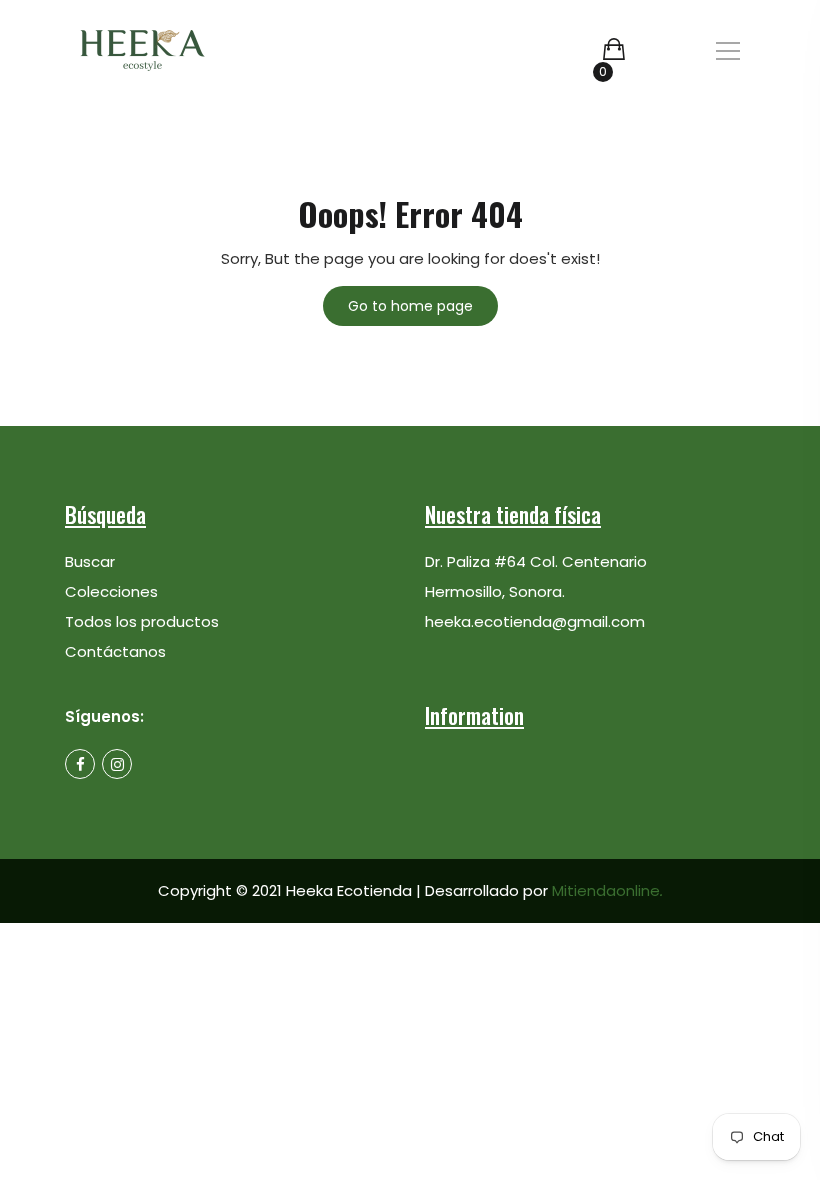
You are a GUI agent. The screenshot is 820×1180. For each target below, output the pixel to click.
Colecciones (111, 591)
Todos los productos (142, 621)
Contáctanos (115, 651)
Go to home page (410, 306)
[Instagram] (117, 764)
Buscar (90, 561)
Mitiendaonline (607, 890)
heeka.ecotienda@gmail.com (535, 621)
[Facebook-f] (80, 764)
